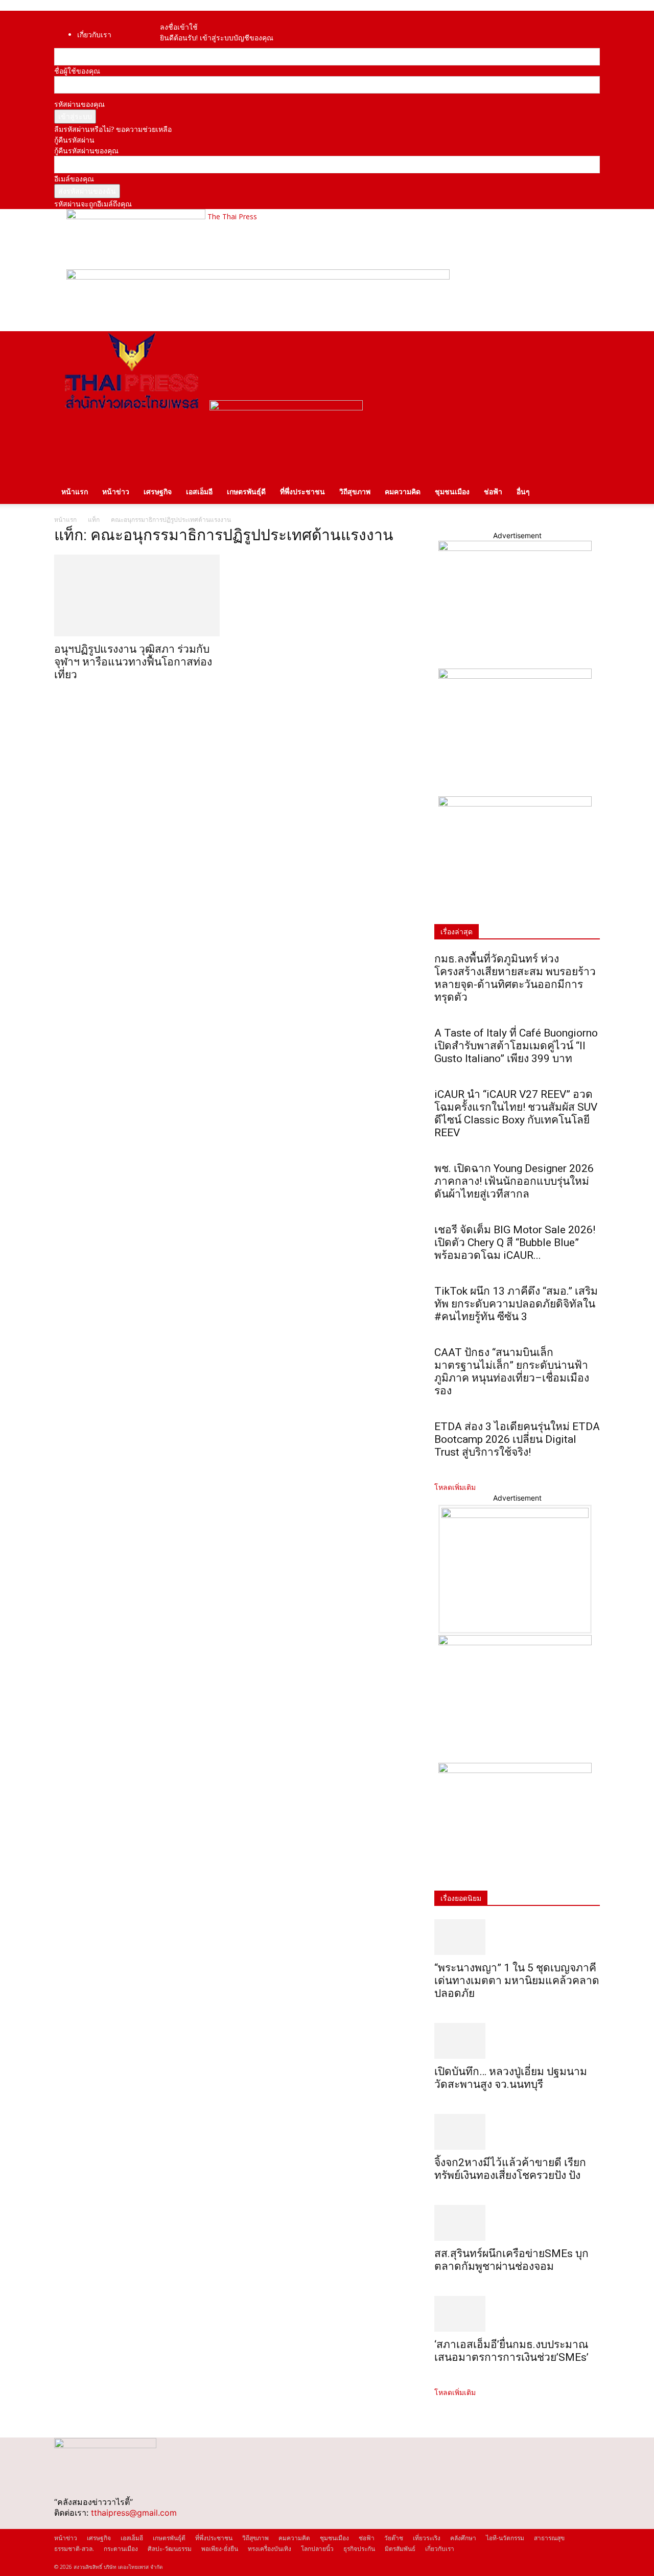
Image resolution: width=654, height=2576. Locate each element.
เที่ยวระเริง (427, 2538)
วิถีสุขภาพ (355, 491)
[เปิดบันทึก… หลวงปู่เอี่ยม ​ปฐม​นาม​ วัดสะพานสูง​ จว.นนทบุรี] (517, 2041)
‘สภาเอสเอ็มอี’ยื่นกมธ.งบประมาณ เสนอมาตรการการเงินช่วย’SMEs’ (513, 2351)
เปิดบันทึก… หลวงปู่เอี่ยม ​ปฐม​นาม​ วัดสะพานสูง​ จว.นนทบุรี (511, 2078)
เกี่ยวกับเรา (94, 34)
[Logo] (132, 408)
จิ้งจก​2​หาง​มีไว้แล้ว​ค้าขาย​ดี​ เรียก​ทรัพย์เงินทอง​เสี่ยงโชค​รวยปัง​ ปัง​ (510, 2169)
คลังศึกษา (463, 2538)
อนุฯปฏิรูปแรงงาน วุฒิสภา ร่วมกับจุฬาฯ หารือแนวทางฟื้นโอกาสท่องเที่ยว (133, 662)
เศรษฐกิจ (158, 491)
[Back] (193, 16)
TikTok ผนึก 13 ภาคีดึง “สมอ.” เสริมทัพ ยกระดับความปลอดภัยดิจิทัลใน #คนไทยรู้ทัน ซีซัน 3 (516, 1304)
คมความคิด (403, 491)
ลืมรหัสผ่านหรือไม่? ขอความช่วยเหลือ (113, 129)
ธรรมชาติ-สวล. (74, 2549)
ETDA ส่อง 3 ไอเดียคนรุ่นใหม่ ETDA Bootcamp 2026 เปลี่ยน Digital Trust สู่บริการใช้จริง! (517, 1439)
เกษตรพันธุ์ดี (246, 491)
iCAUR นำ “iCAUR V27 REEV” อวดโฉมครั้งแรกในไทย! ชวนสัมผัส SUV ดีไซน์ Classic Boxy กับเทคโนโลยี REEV (516, 1113)
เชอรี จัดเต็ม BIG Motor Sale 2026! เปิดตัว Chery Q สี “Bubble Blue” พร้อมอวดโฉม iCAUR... (515, 1243)
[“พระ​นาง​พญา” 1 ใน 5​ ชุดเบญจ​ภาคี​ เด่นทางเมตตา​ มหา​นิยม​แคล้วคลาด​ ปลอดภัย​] (517, 1937)
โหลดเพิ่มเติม (455, 1487)
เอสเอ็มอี (199, 491)
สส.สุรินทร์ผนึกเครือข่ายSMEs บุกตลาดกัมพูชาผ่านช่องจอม (511, 2260)
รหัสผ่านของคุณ (79, 104)
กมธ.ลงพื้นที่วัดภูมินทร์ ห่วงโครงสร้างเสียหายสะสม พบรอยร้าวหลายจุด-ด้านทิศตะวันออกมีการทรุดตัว (515, 978)
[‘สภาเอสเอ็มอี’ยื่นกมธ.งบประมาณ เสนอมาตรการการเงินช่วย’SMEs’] (517, 2314)
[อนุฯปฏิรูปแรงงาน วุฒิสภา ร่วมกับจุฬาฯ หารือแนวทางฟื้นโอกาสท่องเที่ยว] (137, 595)
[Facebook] (175, 16)
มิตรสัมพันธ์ (400, 2549)
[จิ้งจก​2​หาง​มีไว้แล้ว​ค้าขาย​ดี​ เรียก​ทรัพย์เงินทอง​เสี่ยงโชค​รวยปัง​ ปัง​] (517, 2132)
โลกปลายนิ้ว (317, 2549)
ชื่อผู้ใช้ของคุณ (77, 71)
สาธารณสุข (549, 2538)
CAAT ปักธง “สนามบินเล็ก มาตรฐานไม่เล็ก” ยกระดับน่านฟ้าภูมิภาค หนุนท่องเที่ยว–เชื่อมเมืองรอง (512, 1372)
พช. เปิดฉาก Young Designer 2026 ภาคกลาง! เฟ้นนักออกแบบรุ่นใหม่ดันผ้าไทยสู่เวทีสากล (514, 1181)
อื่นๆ (523, 491)
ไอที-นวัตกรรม (505, 2538)
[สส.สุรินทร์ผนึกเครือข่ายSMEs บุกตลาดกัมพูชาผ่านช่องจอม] (517, 2223)
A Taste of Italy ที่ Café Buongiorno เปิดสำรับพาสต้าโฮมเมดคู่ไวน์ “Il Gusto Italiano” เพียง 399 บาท (516, 1046)
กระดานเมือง (121, 2549)
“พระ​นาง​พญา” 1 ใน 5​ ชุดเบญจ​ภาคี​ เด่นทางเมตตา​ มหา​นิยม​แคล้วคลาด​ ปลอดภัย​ (517, 1981)
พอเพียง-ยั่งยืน (220, 2549)
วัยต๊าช (394, 2538)
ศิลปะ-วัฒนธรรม (170, 2549)
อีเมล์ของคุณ (74, 179)
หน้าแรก (75, 491)
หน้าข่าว (116, 491)
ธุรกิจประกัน (359, 2549)
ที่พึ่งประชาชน (302, 491)
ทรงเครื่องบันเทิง (270, 2549)
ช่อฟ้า (493, 491)
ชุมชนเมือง (452, 491)
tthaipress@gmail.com (134, 2513)
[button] (588, 344)
